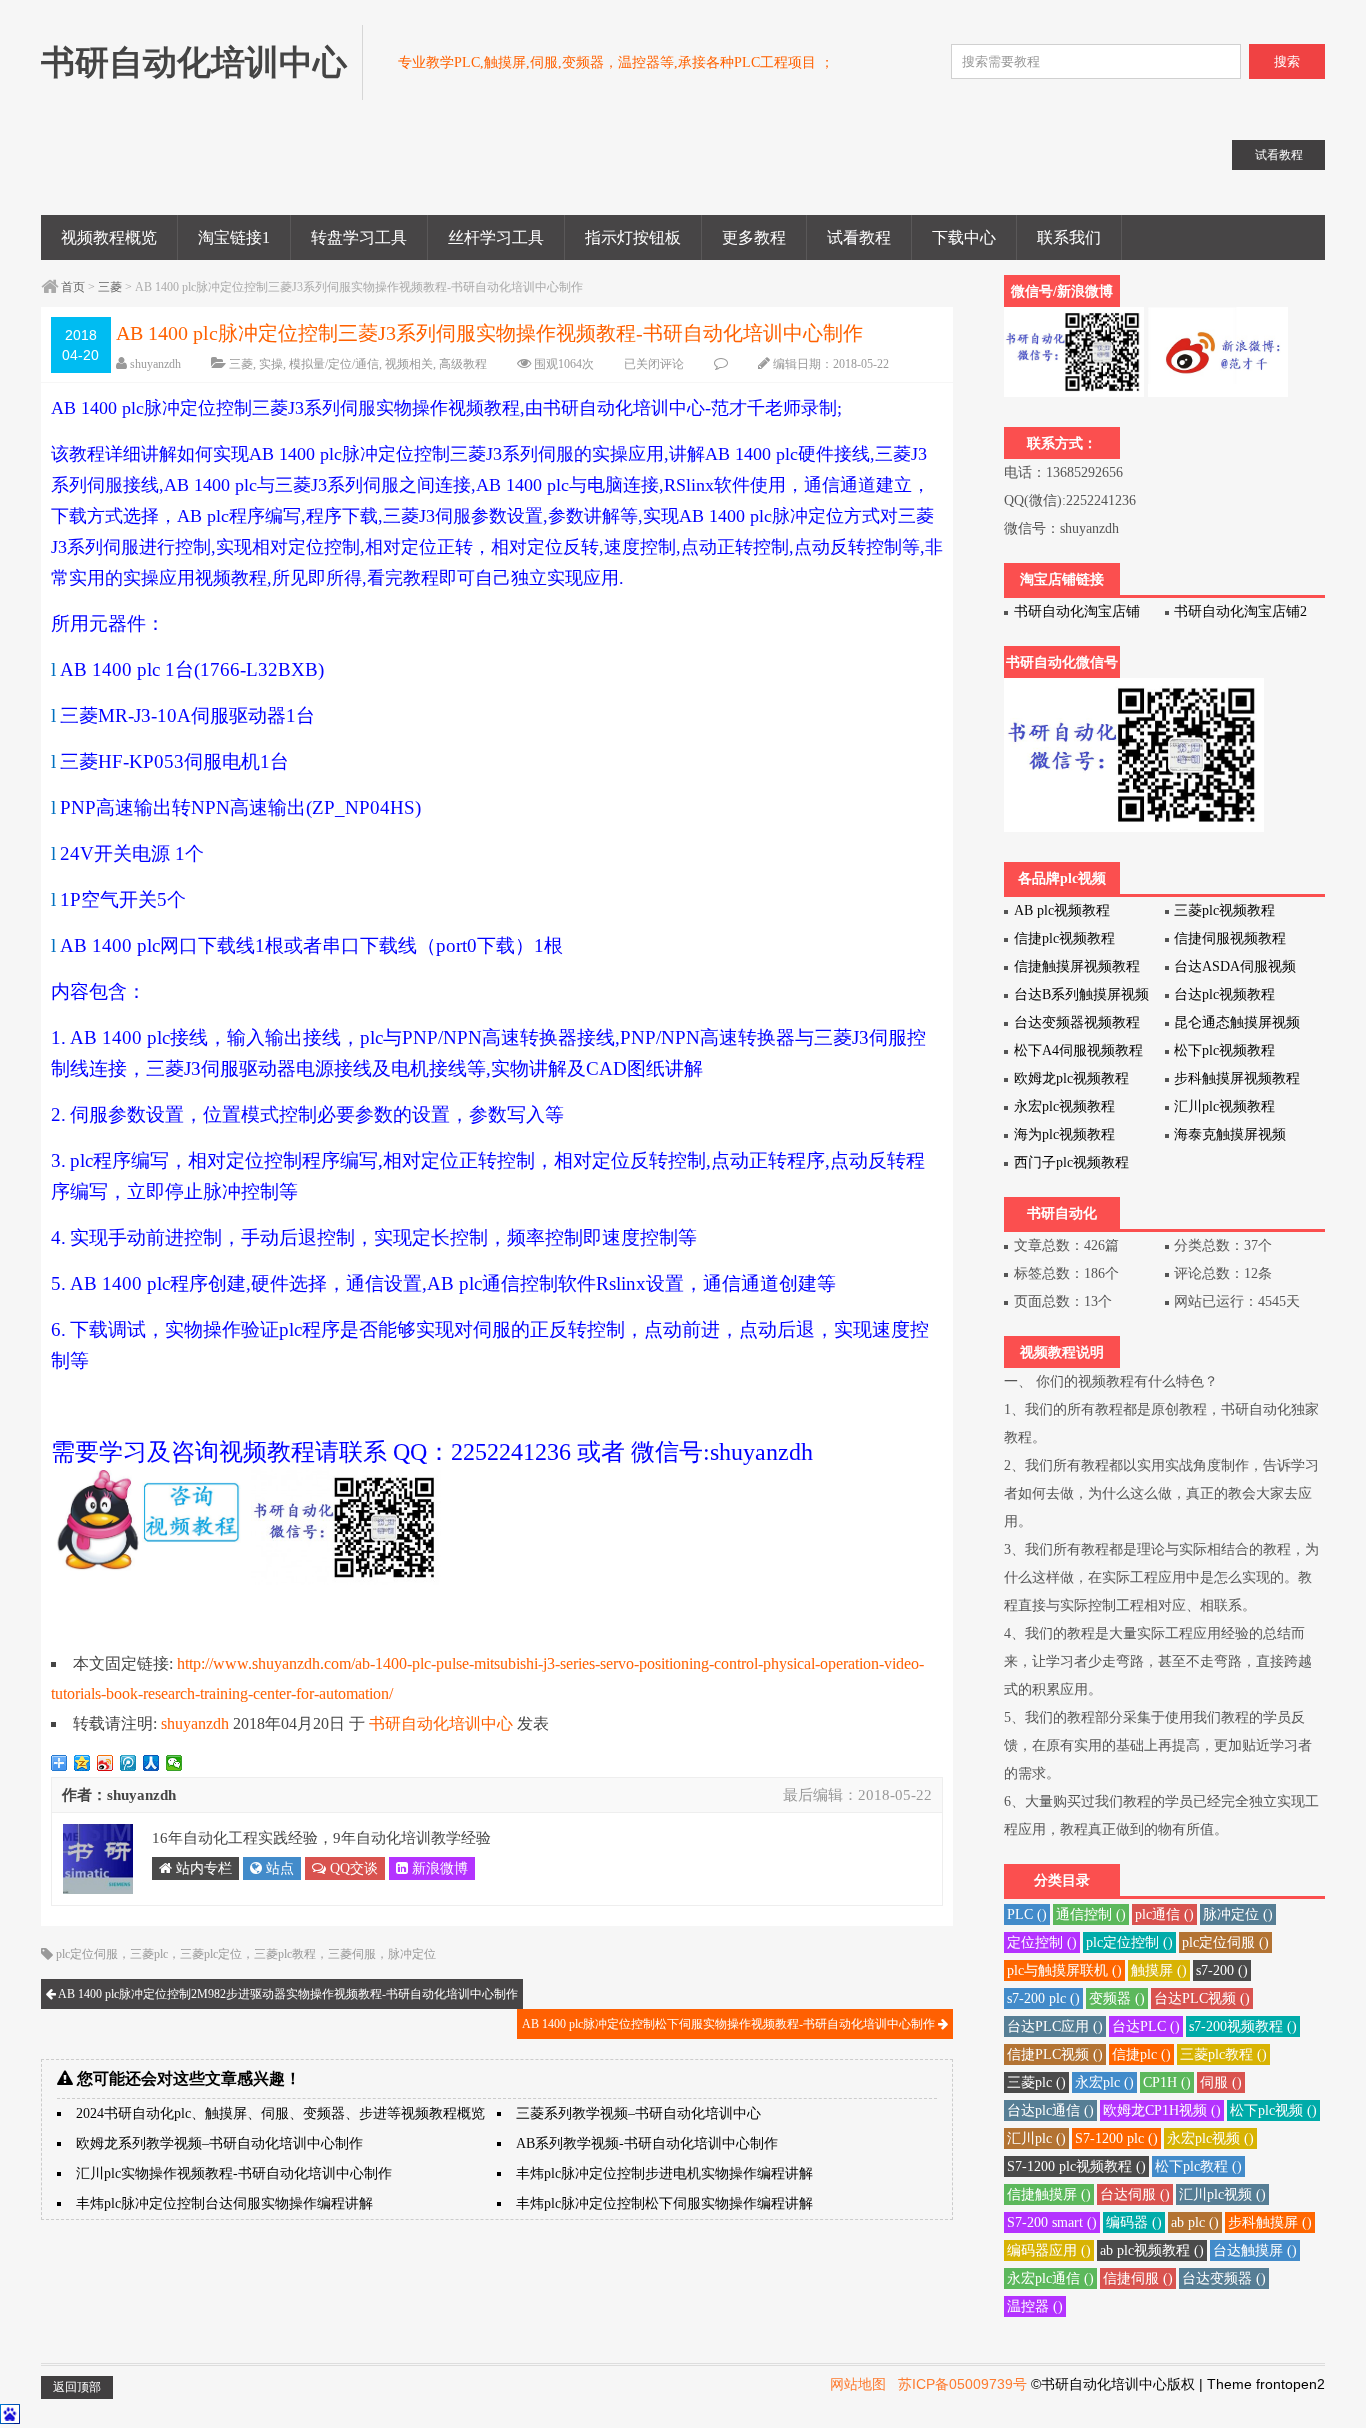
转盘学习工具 (359, 237)
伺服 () (1221, 2082)
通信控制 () (1091, 1914)
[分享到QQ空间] (82, 1763)
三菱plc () (1036, 2082)
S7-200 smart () (1052, 2222)
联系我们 (1069, 237)
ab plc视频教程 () (1152, 2250)
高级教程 (463, 364)
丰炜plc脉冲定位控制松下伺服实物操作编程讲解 (664, 2203)
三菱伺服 (352, 1954)
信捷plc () (1141, 2054)
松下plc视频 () (1273, 2110)
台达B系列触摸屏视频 (1081, 994)
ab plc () (1195, 2222)
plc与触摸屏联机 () (1064, 1970)
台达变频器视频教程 (1077, 1022)
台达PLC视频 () (1202, 1998)
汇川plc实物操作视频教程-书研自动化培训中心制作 (234, 2173)
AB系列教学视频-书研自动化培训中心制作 (647, 2143)
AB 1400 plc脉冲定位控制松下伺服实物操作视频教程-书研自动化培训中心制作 (730, 2024)
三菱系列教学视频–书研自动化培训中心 (638, 2113)
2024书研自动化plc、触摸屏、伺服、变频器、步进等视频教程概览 (280, 2113)
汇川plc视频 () (1222, 2194)
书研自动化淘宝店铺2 (1240, 611)
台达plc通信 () (1050, 2110)
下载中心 (964, 237)
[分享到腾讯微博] (128, 1763)
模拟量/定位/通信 (334, 364)
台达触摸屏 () (1255, 2250)
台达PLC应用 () (1055, 2026)
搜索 (1287, 61)
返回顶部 (77, 2387)
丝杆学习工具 (496, 237)
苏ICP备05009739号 (962, 2384)
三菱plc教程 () (1223, 2054)
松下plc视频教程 (1224, 1050)
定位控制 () (1042, 1942)
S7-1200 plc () (1116, 2138)
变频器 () (1117, 1998)
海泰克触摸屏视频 (1230, 1134)
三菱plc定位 (211, 1954)
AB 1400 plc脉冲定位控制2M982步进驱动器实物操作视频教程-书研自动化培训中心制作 (287, 1994)
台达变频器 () (1224, 2278)
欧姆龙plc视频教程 (1071, 1078)
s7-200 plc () (1043, 1998)
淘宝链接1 (234, 237)
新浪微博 (438, 1868)
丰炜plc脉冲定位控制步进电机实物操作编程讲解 (664, 2173)
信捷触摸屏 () (1049, 2194)
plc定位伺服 (87, 1954)
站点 (278, 1868)
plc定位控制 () (1129, 1942)
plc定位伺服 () (1225, 1942)
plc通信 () (1164, 1914)
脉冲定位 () (1238, 1914)
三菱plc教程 (285, 1954)
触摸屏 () (1159, 1970)
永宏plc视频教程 (1064, 1106)
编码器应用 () (1049, 2250)
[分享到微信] (174, 1763)
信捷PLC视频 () (1055, 2054)
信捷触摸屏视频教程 (1077, 966)
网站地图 (858, 2384)
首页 (73, 287)
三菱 (110, 287)
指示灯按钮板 (633, 237)
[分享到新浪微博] (105, 1763)
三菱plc (149, 1954)
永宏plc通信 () (1050, 2278)
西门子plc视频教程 (1071, 1162)
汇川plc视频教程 (1224, 1106)
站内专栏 (202, 1868)
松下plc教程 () (1198, 2166)
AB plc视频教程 (1062, 910)
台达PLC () (1146, 2026)
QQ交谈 (352, 1868)
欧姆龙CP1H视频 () (1162, 2110)
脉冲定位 (412, 1954)
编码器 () (1134, 2222)
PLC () (1027, 1914)
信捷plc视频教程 (1064, 938)
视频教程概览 (109, 237)
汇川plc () (1036, 2138)
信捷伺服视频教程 (1230, 938)
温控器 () (1035, 2306)
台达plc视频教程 (1224, 994)
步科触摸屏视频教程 (1237, 1078)
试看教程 (859, 237)
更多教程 (754, 237)
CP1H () (1167, 2082)
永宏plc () (1104, 2082)
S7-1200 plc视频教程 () (1076, 2166)
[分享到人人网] (151, 1763)
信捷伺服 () (1138, 2278)
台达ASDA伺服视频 (1235, 966)
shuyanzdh (155, 364)
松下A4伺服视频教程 (1078, 1050)
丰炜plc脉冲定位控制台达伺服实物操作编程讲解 (224, 2203)
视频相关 (409, 364)
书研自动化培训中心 (441, 1723)
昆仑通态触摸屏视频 (1237, 1022)
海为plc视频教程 (1064, 1134)
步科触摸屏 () (1270, 2222)
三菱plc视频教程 (1224, 910)
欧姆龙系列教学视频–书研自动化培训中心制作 (219, 2143)
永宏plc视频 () (1210, 2138)
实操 (271, 364)
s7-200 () (1222, 1970)
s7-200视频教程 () (1243, 2026)
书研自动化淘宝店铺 (1077, 611)
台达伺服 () (1135, 2194)
